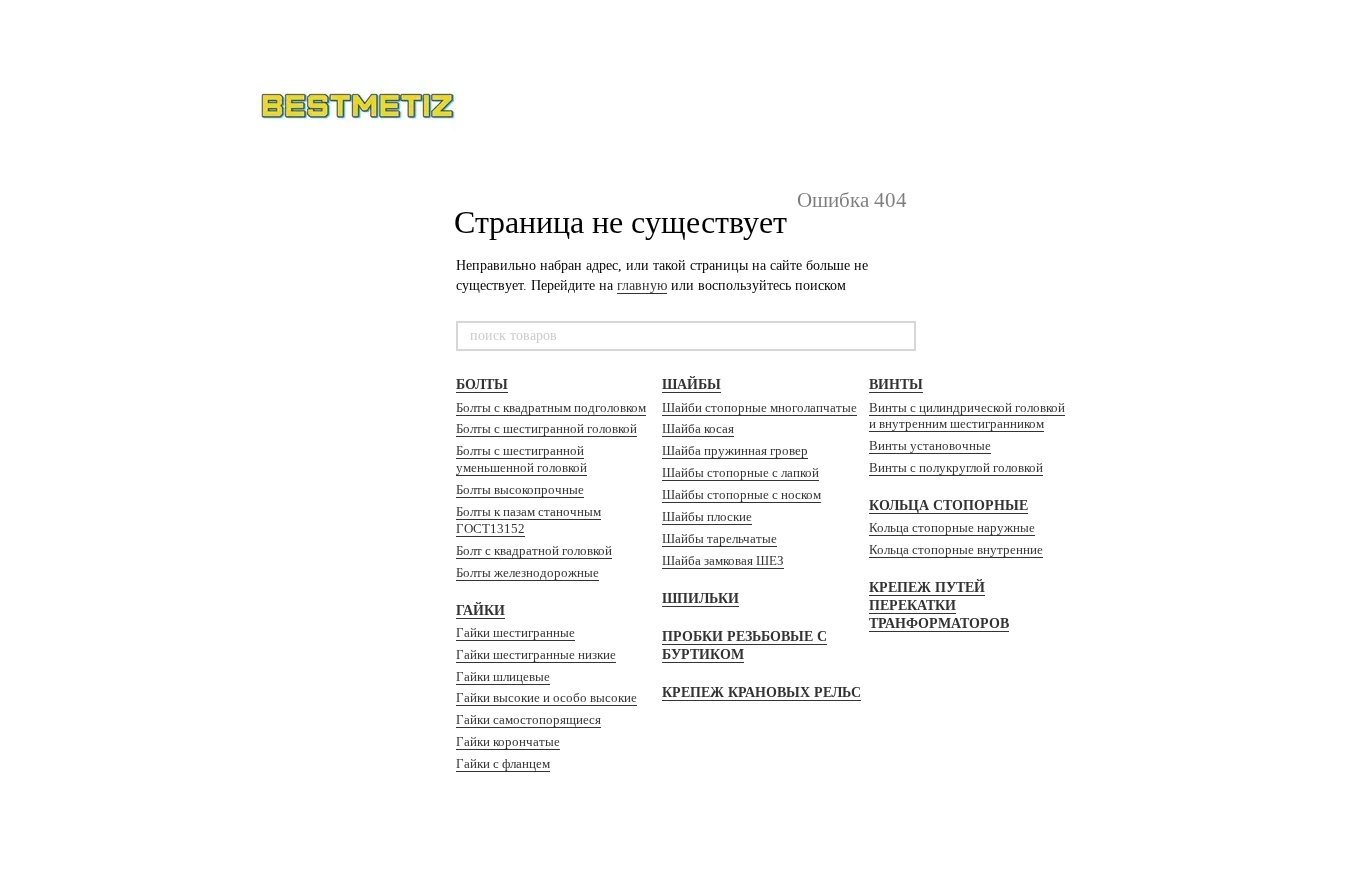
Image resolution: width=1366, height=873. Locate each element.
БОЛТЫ (482, 384)
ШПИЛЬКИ (700, 598)
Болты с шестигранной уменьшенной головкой (521, 459)
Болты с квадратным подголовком (551, 407)
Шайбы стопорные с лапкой (740, 472)
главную (642, 285)
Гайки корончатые (508, 741)
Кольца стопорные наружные (952, 527)
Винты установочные (930, 445)
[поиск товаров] (900, 336)
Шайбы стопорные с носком (741, 494)
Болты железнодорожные (527, 572)
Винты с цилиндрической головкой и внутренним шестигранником (967, 416)
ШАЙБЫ (691, 384)
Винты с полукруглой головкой (956, 467)
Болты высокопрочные (520, 489)
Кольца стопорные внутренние (956, 549)
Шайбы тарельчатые (719, 538)
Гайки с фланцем (503, 763)
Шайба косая (698, 428)
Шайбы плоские (707, 516)
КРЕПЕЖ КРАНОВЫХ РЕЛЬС (761, 692)
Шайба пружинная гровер (735, 450)
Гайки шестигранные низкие (536, 654)
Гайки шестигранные (515, 632)
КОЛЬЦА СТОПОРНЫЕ (948, 505)
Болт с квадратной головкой (534, 550)
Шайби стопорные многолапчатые (759, 407)
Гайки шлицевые (503, 676)
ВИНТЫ (896, 384)
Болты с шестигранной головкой (546, 428)
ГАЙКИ (480, 610)
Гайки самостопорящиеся (528, 719)
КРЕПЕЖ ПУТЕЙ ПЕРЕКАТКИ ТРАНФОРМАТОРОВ (939, 605)
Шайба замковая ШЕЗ (723, 560)
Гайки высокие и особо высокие (546, 697)
